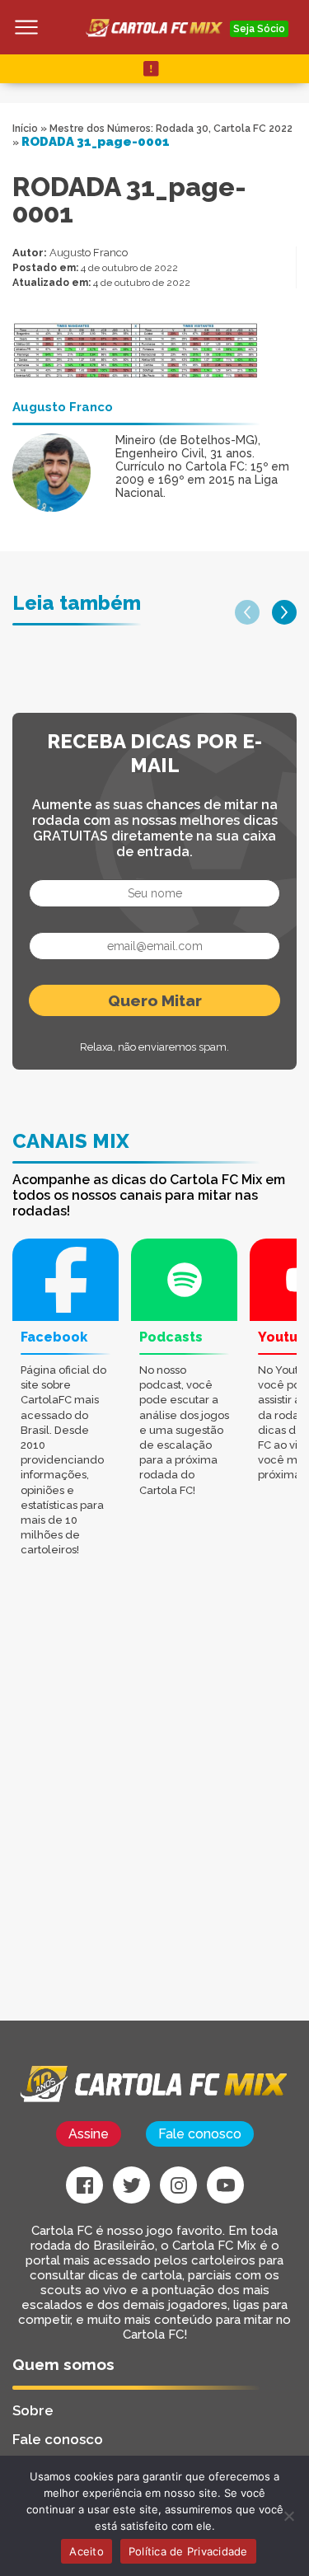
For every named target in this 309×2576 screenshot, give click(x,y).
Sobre (33, 2410)
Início (25, 129)
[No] (288, 2516)
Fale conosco (200, 2134)
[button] (247, 612)
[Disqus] (154, 1811)
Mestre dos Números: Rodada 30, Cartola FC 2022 (171, 129)
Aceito (87, 2551)
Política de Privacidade (188, 2551)
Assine (89, 2134)
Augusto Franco (89, 253)
